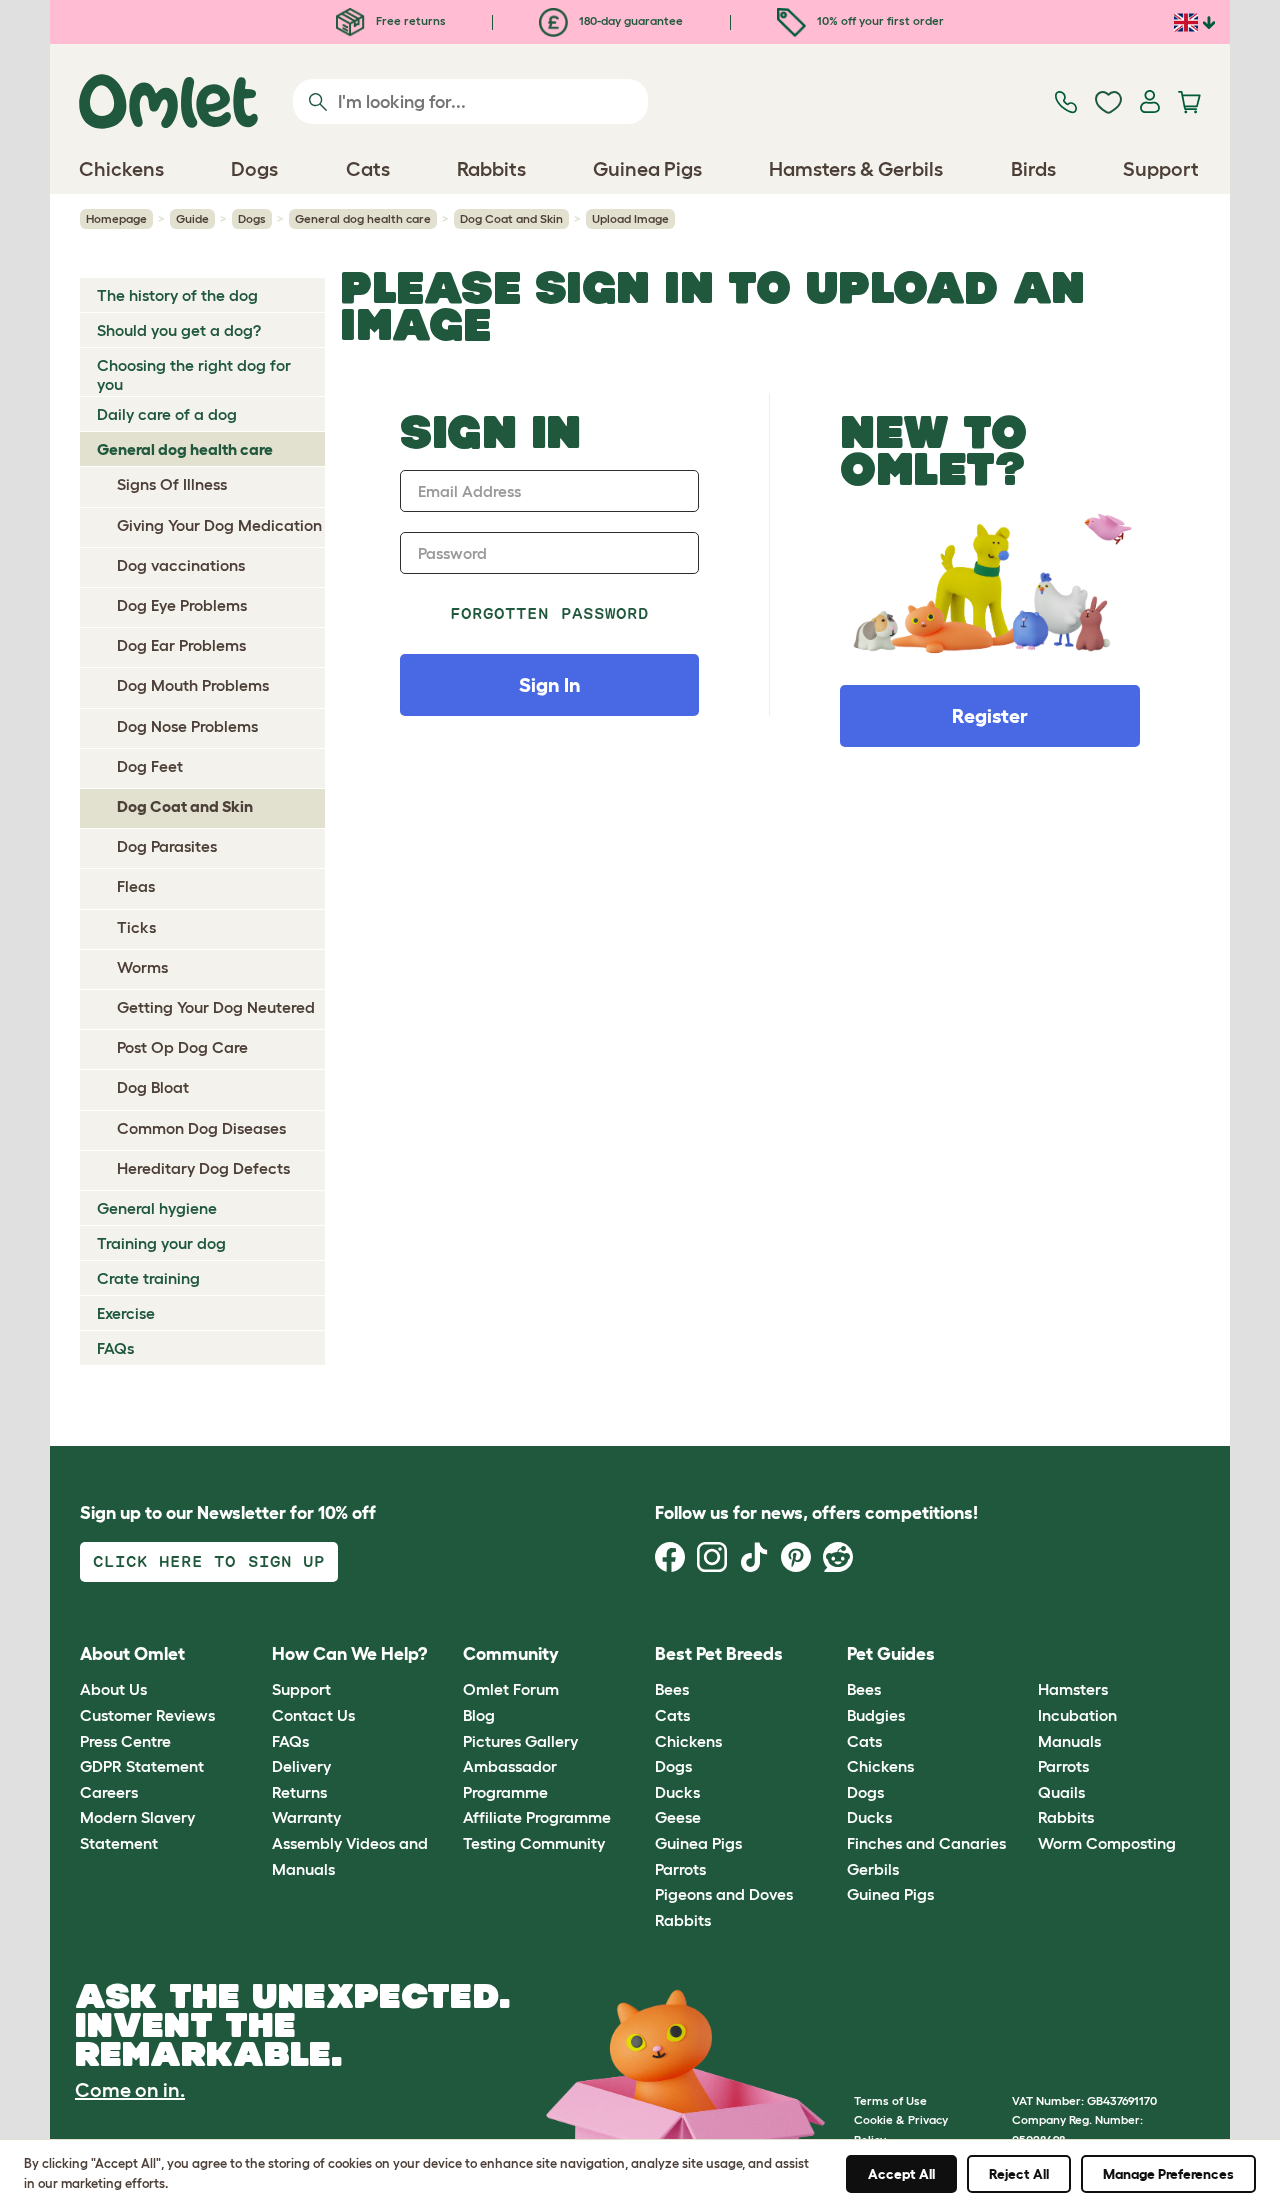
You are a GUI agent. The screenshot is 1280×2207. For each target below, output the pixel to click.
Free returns (409, 20)
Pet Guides (891, 1654)
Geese (678, 1817)
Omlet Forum (511, 1689)
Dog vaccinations (181, 565)
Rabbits (683, 1920)
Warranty (306, 1817)
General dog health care (363, 218)
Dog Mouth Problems (193, 685)
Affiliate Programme (537, 1817)
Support (301, 1689)
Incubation (1077, 1715)
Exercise (126, 1313)
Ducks (677, 1792)
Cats (672, 1715)
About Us (113, 1689)
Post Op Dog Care (182, 1047)
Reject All (1019, 2174)
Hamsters (1073, 1689)
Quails (1061, 1792)
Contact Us (313, 1715)
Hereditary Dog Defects (203, 1168)
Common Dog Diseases (201, 1128)
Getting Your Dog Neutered (216, 1007)
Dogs (252, 218)
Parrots (680, 1869)
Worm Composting (1107, 1843)
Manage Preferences (1168, 2174)
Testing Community (534, 1843)
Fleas (136, 886)
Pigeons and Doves (724, 1894)
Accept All (901, 2174)
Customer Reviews (147, 1715)
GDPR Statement (142, 1766)
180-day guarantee (629, 20)
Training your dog (161, 1243)
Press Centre (125, 1741)
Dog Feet (150, 766)
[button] (1023, 1654)
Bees (672, 1689)
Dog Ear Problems (181, 645)
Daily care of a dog (167, 414)
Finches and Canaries (926, 1843)
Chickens (688, 1741)
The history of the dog (177, 295)
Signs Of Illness (172, 484)
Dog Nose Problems (187, 726)
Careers (109, 1792)
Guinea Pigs (698, 1843)
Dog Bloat (153, 1087)
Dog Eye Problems (182, 605)
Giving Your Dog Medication (219, 525)
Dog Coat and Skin (511, 218)
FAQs (115, 1348)
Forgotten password (549, 613)
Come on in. (130, 2090)
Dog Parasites (167, 846)
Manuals (1069, 1741)
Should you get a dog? (179, 330)
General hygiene (157, 1208)
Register (990, 716)
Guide (192, 218)
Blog (479, 1715)
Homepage (116, 218)
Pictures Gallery (520, 1741)
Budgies (876, 1715)
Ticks (136, 927)
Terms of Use (890, 2100)
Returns (299, 1792)
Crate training (148, 1278)
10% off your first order (879, 20)
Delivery (301, 1766)
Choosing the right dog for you (194, 374)
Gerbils (873, 1869)
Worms (142, 967)
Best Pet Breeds (719, 1654)
